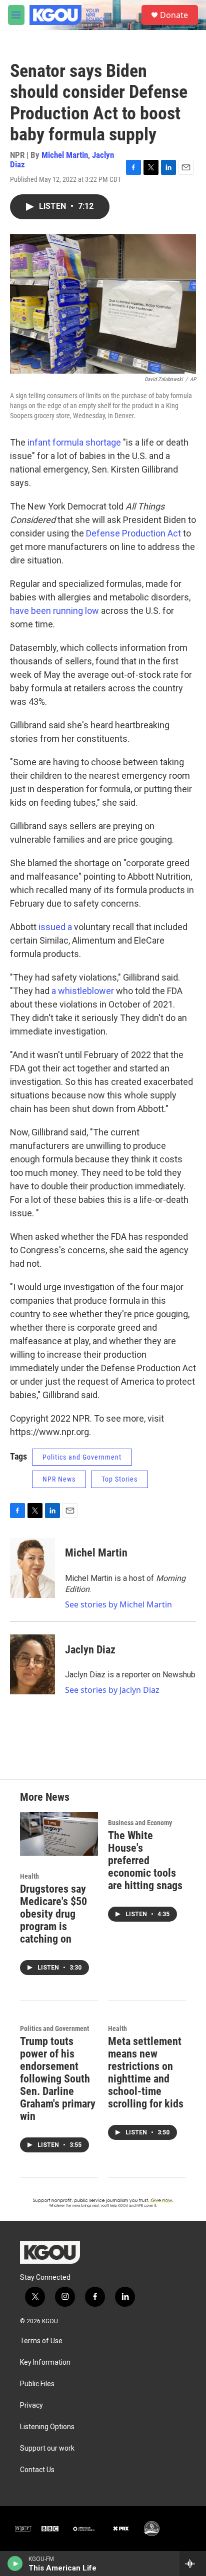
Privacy (31, 2405)
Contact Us (37, 2470)
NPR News (59, 1479)
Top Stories (119, 1479)
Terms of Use (41, 2341)
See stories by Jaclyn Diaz (112, 1690)
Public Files (37, 2384)
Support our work (47, 2448)
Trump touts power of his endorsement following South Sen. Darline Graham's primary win (58, 2079)
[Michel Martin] (32, 1568)
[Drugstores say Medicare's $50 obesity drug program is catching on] (59, 1834)
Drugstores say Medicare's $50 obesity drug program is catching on (53, 1914)
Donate (174, 15)
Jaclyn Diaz (90, 1650)
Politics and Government (82, 1457)
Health (29, 1876)
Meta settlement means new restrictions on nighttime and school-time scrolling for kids (146, 2072)
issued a (56, 927)
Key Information (45, 2362)
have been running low (54, 611)
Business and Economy (140, 1823)
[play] (15, 2564)
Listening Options (47, 2427)
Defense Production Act (133, 533)
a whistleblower (83, 991)
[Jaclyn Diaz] (32, 1664)
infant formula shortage (74, 442)
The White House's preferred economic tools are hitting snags (145, 1860)
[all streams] (193, 2564)
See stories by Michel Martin (118, 1604)
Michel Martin (65, 155)
